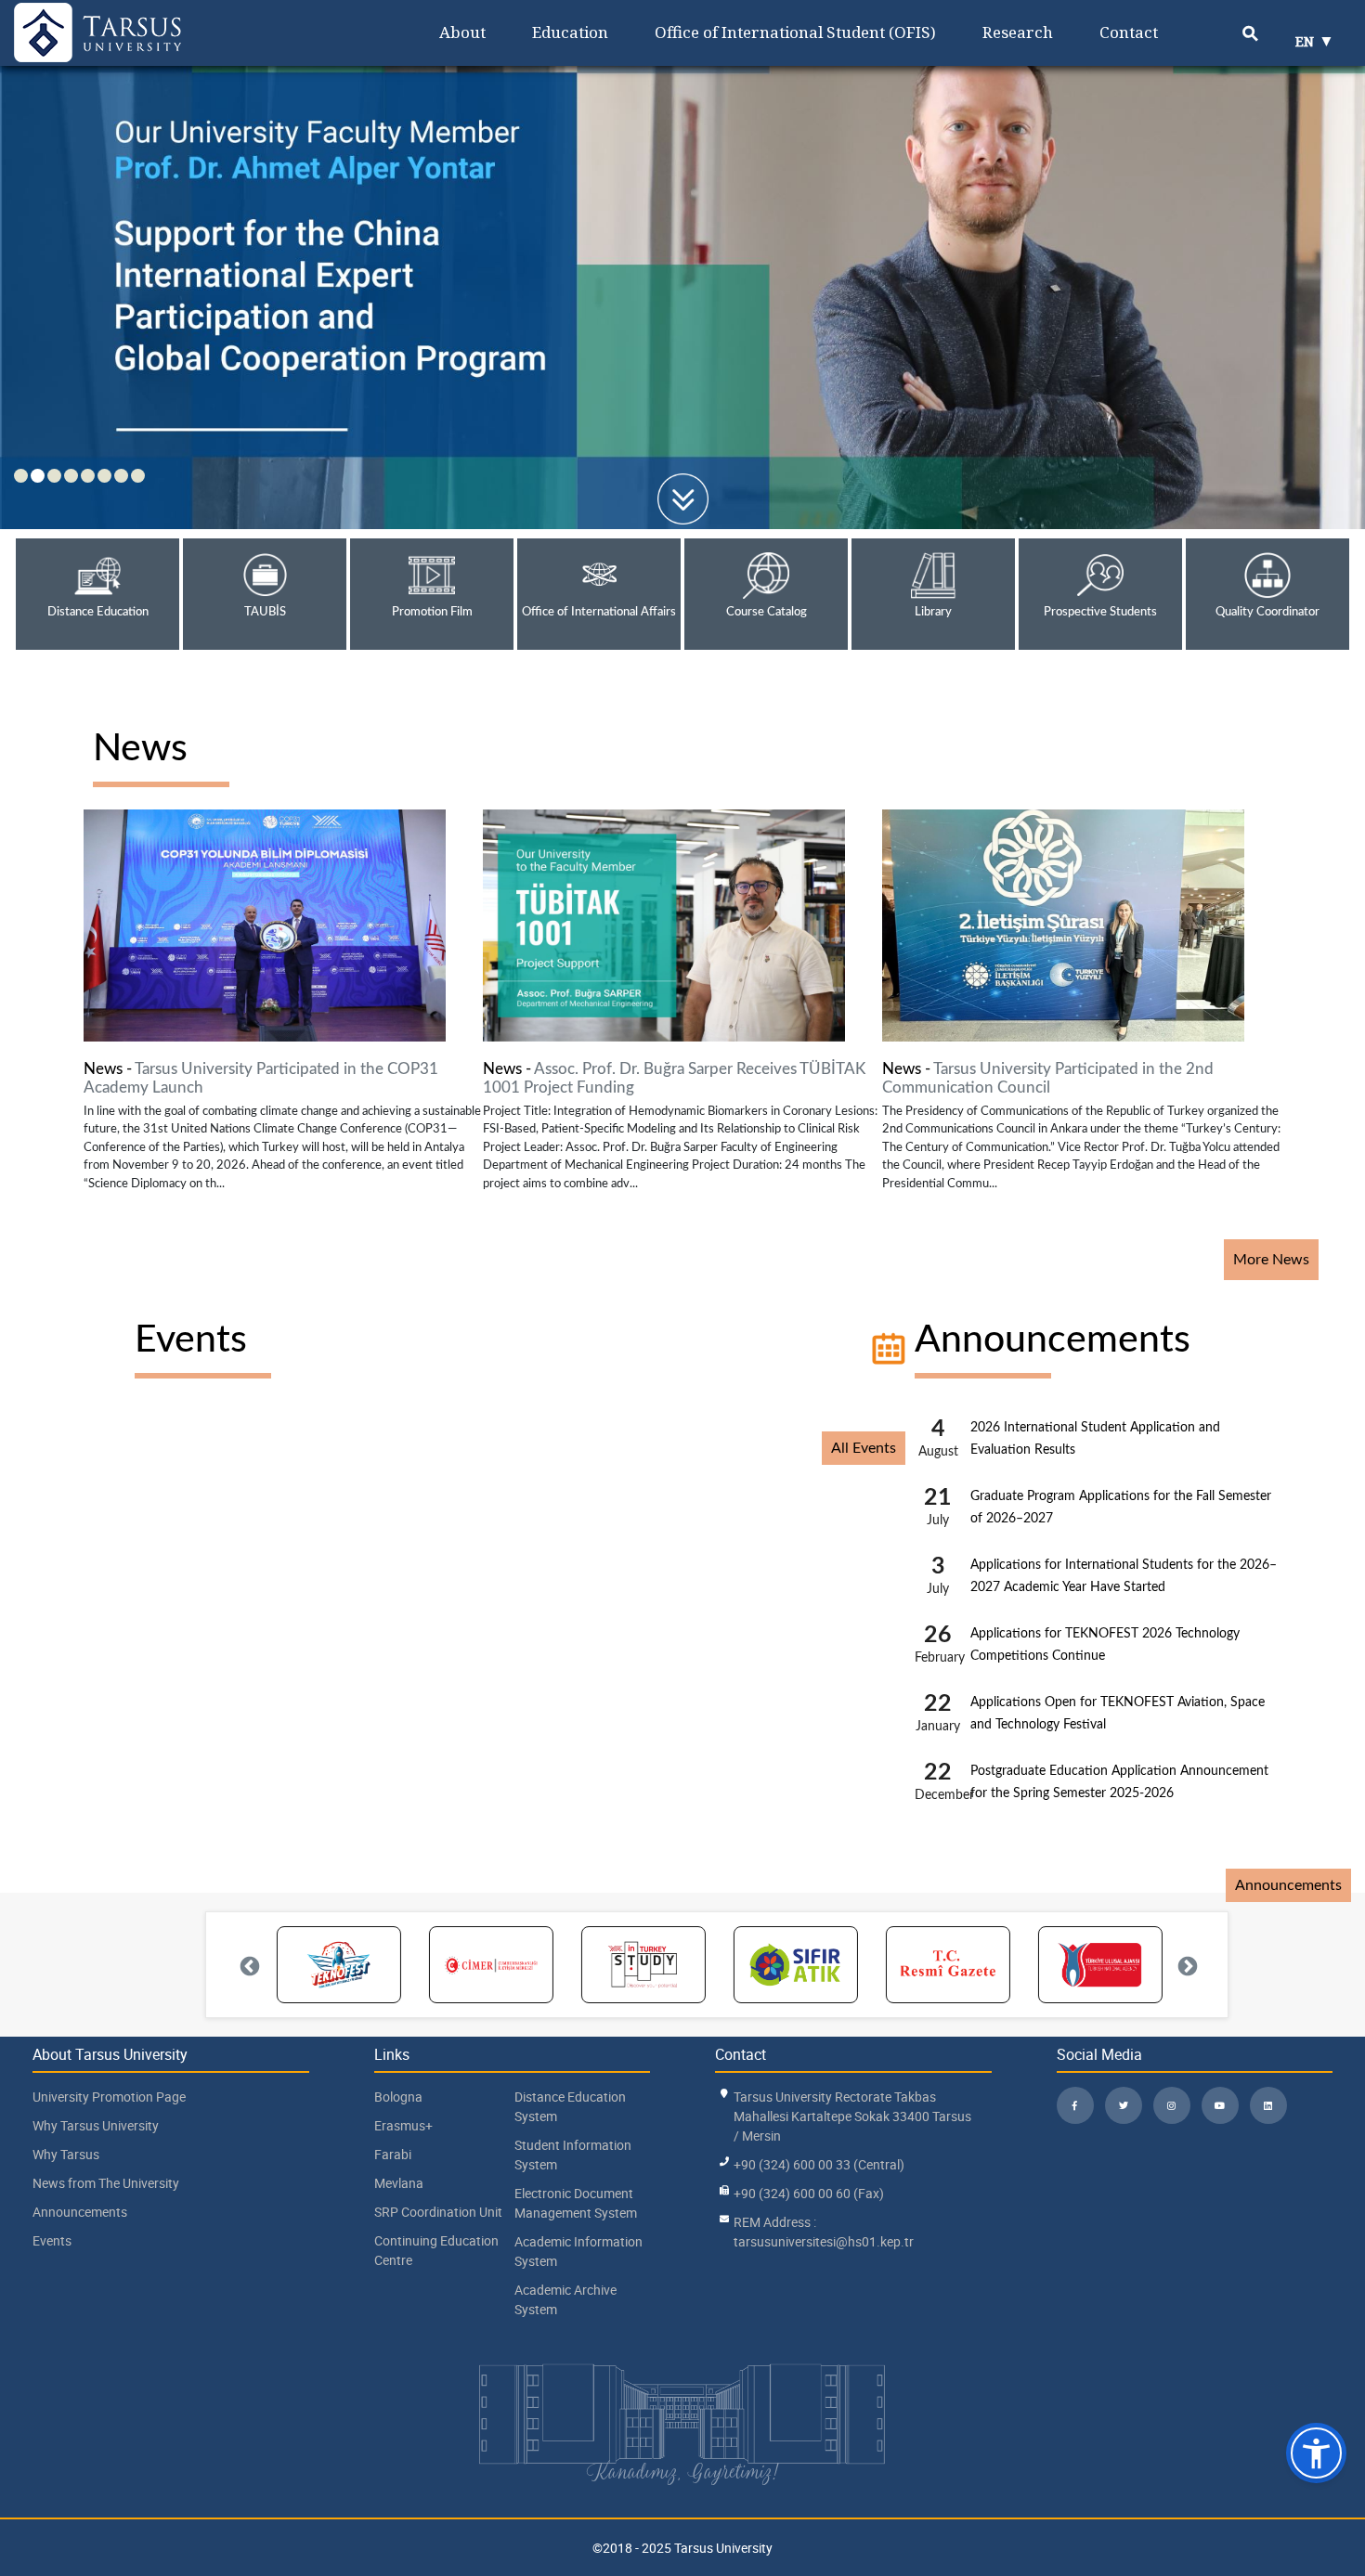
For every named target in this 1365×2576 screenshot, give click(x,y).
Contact (1129, 32)
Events (191, 1340)
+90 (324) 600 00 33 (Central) (819, 2164)
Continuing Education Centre (436, 2250)
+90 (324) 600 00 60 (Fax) (809, 2193)
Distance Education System (570, 2106)
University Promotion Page (109, 2097)
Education (570, 32)
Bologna (398, 2097)
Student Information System (573, 2155)
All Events (864, 1448)
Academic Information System (578, 2251)
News (140, 749)
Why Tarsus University (96, 2125)
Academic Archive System (565, 2299)
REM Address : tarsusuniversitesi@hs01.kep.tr (824, 2232)
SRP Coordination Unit (438, 2212)
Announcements (1053, 1340)
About (462, 32)
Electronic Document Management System (576, 2203)
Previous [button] (248, 1965)
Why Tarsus (66, 2154)
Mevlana (399, 2183)
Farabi (393, 2154)
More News (1271, 1260)
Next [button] (1186, 1965)
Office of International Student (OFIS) (795, 32)
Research (1018, 32)
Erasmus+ (403, 2125)
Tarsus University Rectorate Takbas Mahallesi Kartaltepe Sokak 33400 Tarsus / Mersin (852, 2116)
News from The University (106, 2183)
